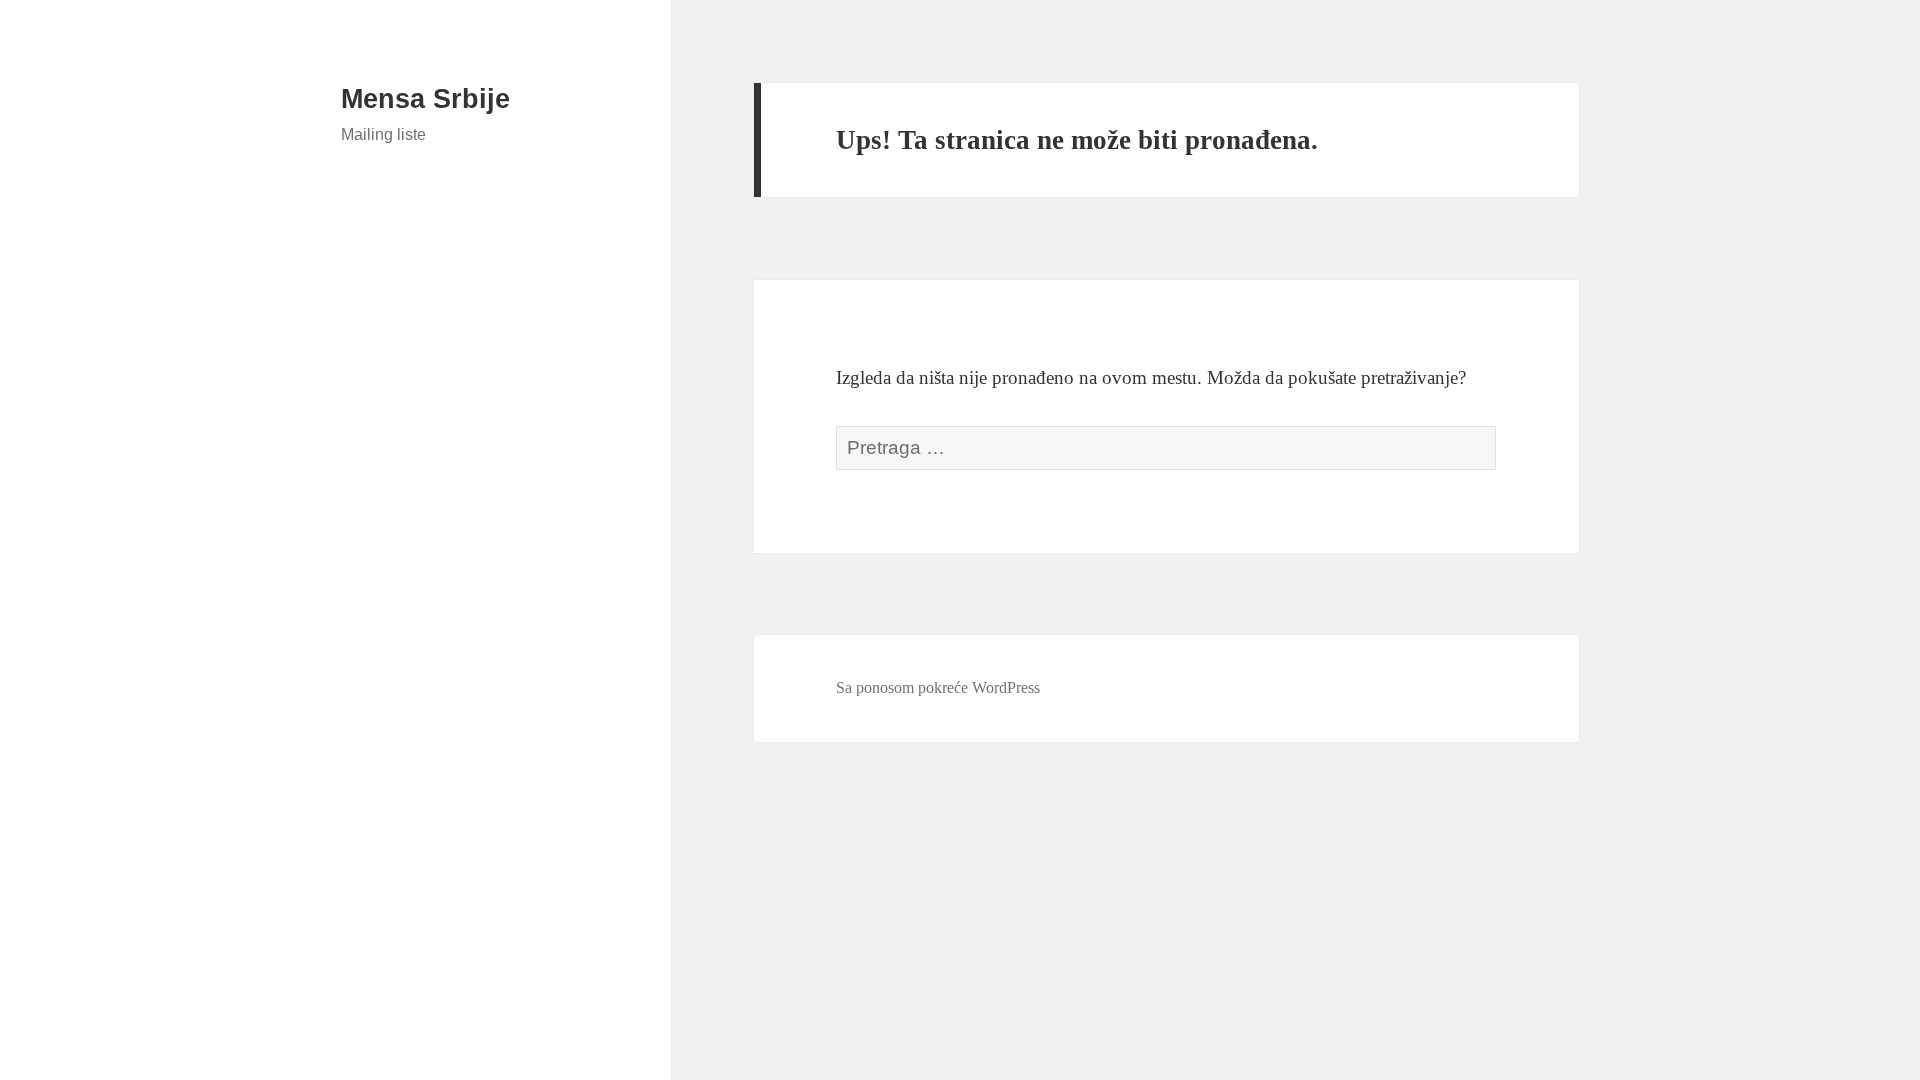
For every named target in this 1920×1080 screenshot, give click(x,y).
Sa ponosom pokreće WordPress (938, 687)
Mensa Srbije (425, 99)
